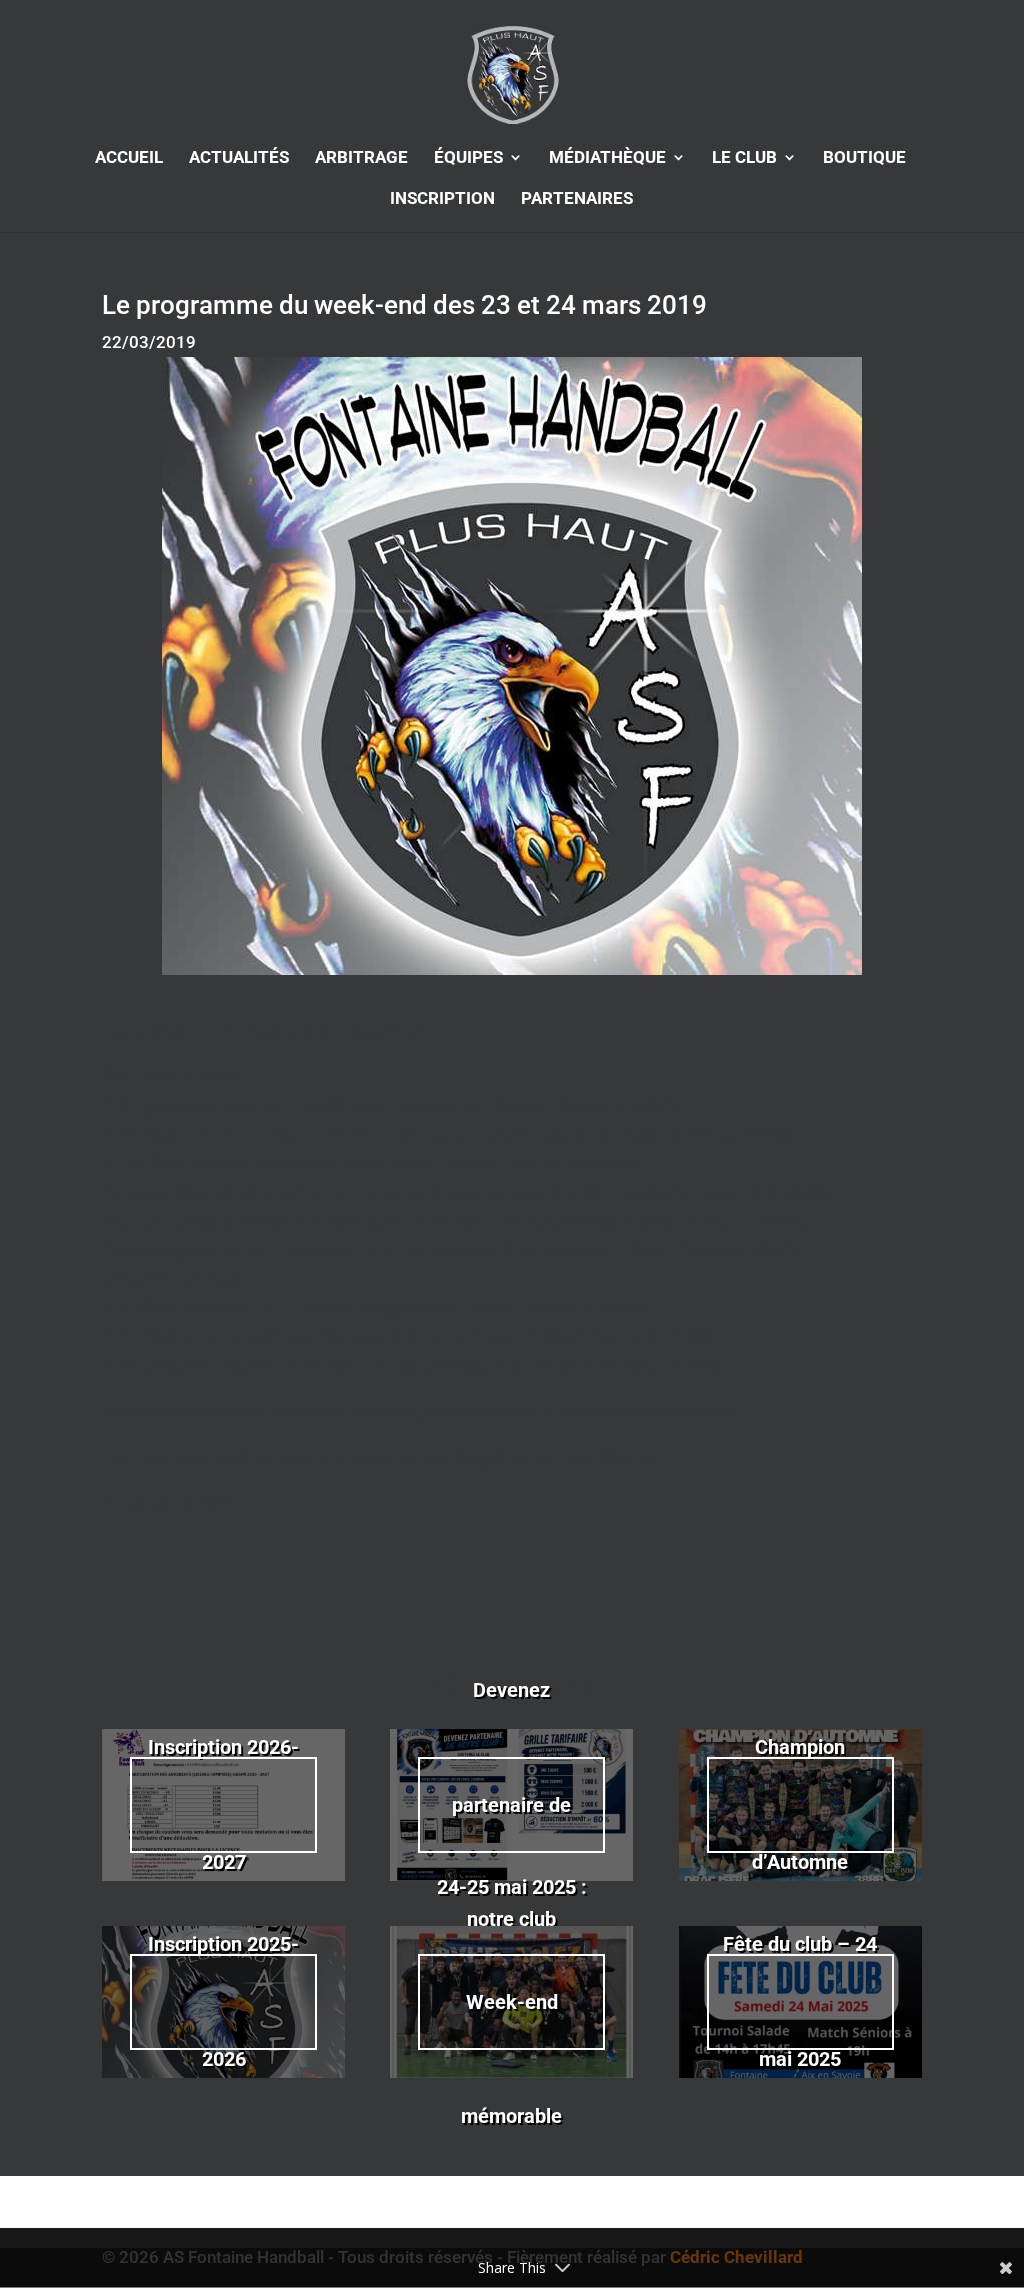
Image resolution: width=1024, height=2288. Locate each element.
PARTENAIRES (577, 199)
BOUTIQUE (864, 158)
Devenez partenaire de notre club (511, 1805)
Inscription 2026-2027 (223, 1804)
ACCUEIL (129, 158)
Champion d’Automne (800, 1804)
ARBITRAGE (361, 158)
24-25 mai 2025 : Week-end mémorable (512, 2002)
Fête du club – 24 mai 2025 (800, 2001)
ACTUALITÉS (239, 158)
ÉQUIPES (468, 158)
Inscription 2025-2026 (223, 2001)
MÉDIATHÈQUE (607, 158)
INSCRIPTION (442, 199)
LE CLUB (744, 158)
